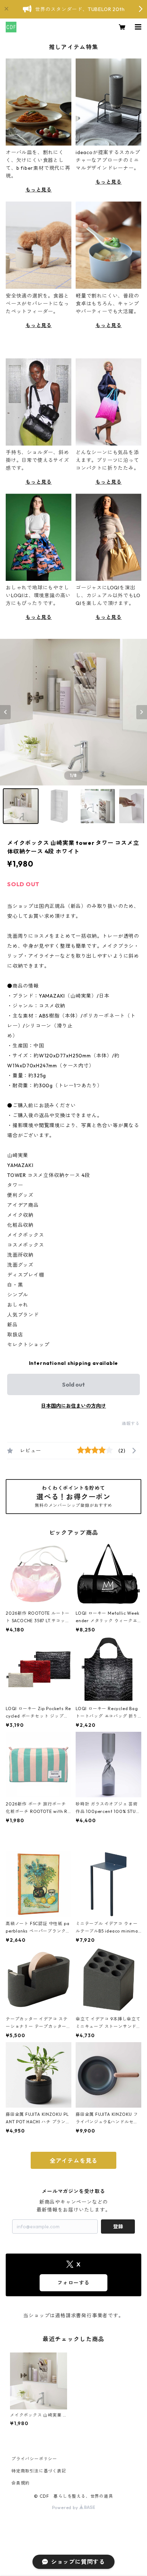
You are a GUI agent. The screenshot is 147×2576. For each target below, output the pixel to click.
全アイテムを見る (73, 2161)
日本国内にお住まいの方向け (73, 1406)
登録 (118, 2227)
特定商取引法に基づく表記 (39, 2471)
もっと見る (39, 190)
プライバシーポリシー (34, 2459)
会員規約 (21, 2483)
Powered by (66, 2507)
